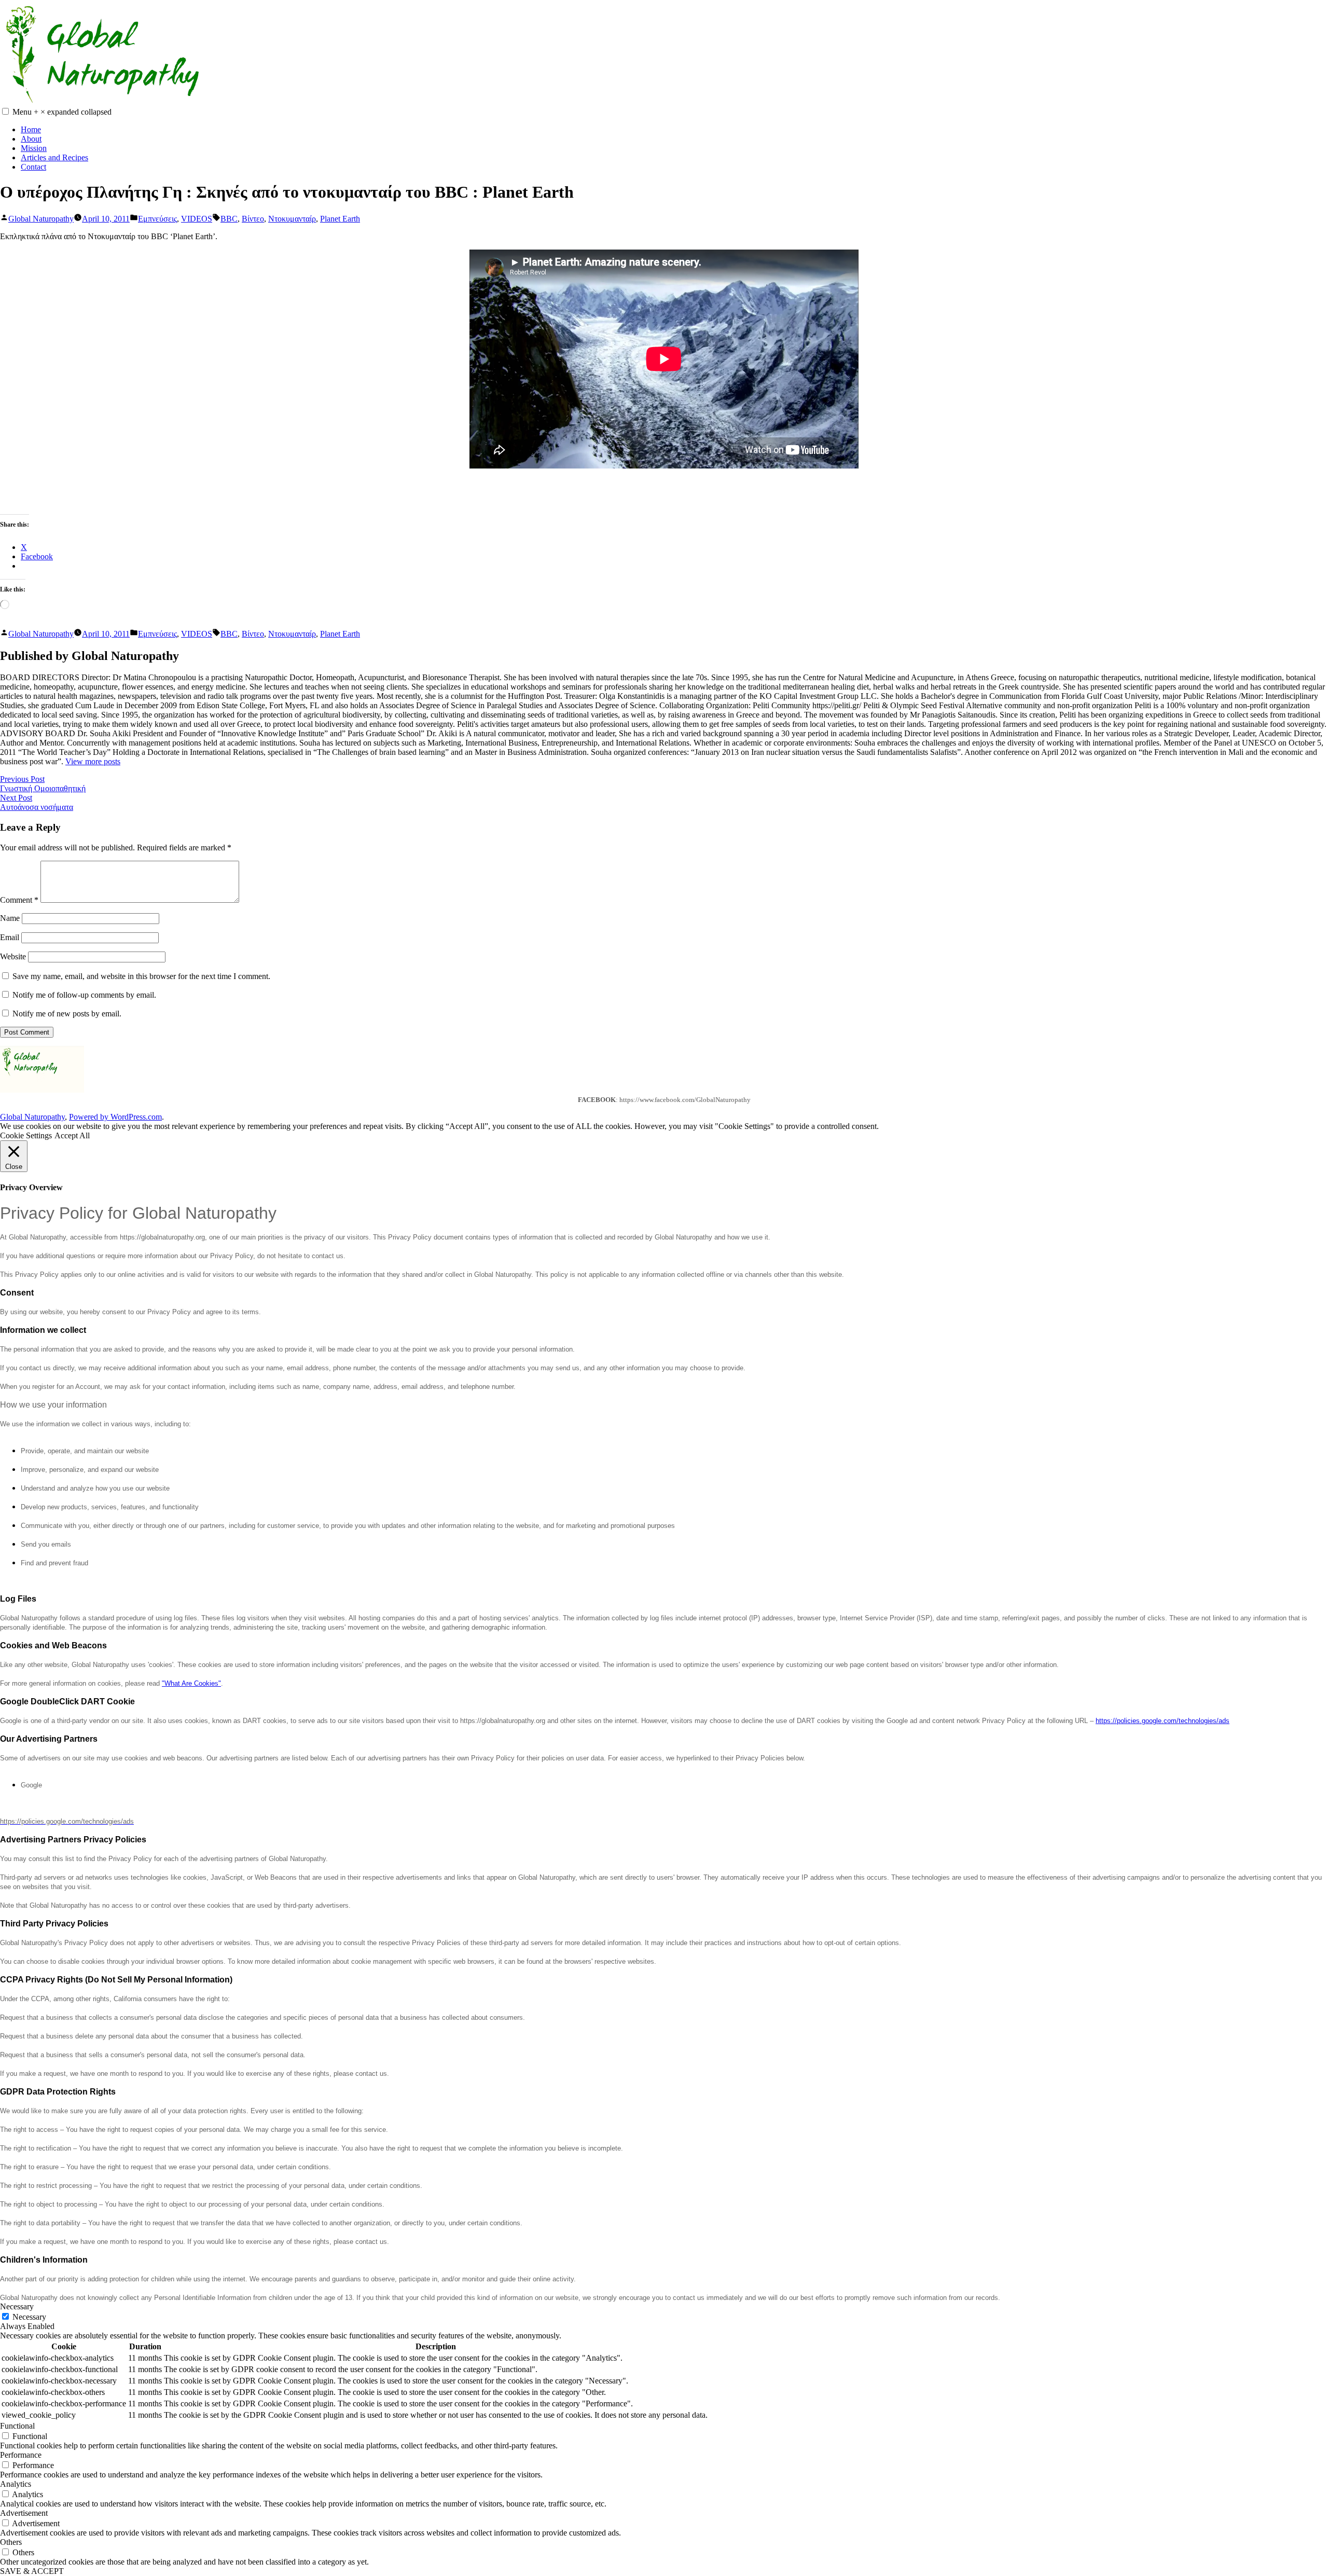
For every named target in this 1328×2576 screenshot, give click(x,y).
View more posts (93, 761)
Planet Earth (340, 219)
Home (31, 129)
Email (10, 937)
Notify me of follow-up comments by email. (84, 995)
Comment (19, 900)
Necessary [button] (17, 2306)
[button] (5, 111)
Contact (33, 167)
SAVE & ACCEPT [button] (32, 2571)
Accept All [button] (72, 1135)
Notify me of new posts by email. (67, 1014)
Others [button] (11, 2542)
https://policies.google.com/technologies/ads (1163, 1721)
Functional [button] (17, 2426)
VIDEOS (197, 219)
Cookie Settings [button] (26, 1135)
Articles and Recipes (54, 157)
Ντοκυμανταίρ (292, 219)
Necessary (29, 2317)
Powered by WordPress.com (115, 1117)
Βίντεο (253, 219)
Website (13, 956)
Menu (62, 112)
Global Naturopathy (41, 219)
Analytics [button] (16, 2484)
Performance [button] (21, 2455)
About (31, 139)
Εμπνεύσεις (157, 219)
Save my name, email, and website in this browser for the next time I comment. (141, 976)
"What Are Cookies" (191, 1683)
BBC (229, 219)
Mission (34, 148)
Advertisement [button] (24, 2513)
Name (10, 918)
